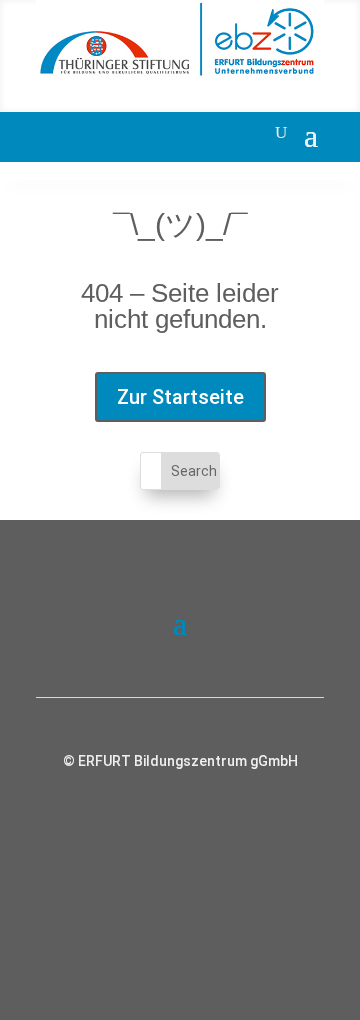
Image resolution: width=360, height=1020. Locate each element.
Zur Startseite (180, 397)
